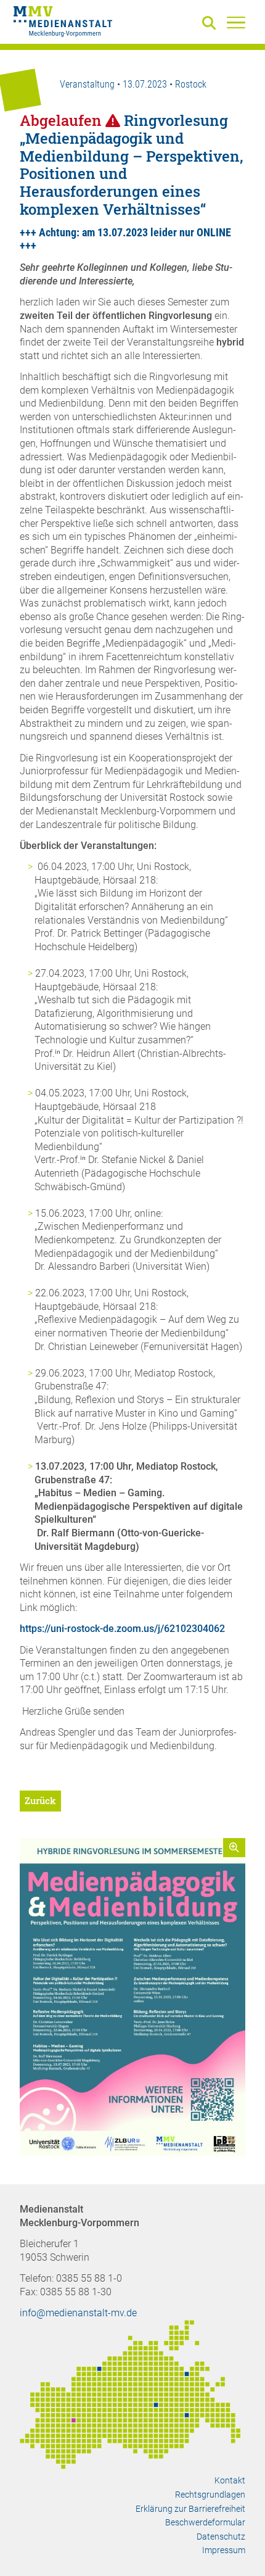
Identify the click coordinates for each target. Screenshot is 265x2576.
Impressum (224, 2550)
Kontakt (230, 2480)
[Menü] (236, 22)
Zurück (40, 1800)
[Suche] (211, 24)
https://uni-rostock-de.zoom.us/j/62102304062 (122, 1629)
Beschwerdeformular (205, 2522)
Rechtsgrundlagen (210, 2495)
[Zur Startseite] (63, 23)
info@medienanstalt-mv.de (78, 2313)
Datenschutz (221, 2537)
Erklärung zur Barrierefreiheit (190, 2509)
